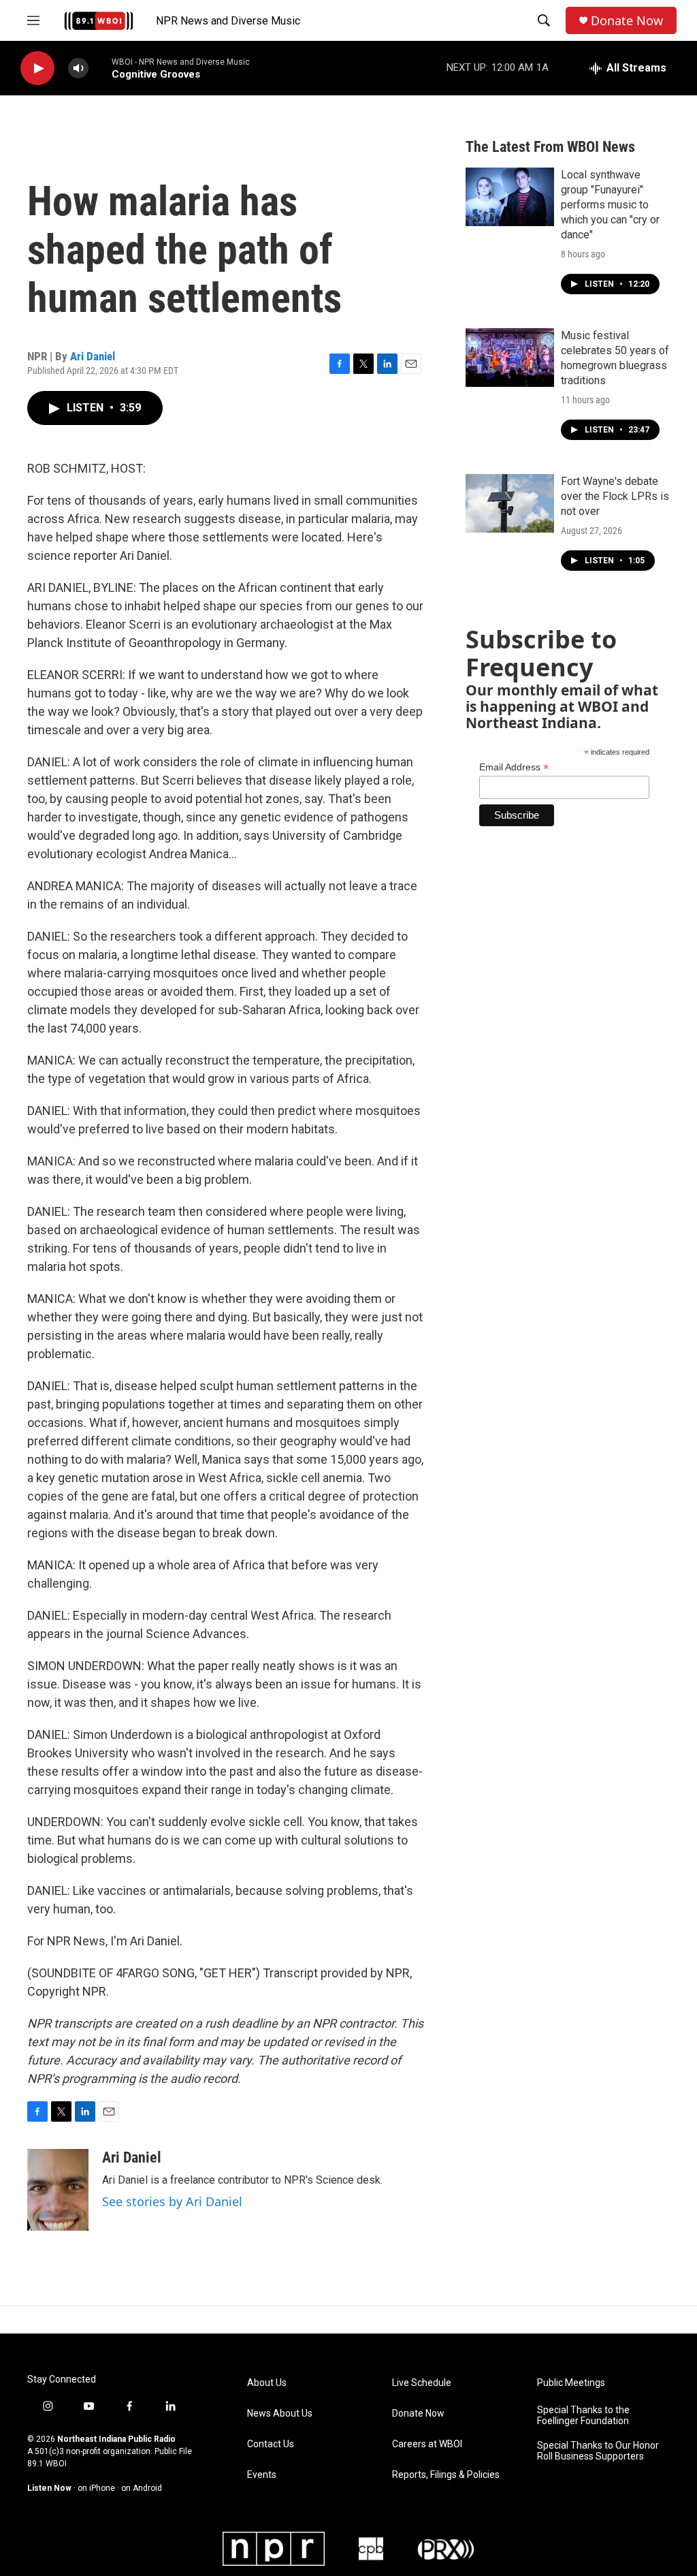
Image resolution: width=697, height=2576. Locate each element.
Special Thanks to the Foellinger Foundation (583, 2416)
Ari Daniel (93, 356)
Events (262, 2475)
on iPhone (96, 2488)
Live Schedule (422, 2383)
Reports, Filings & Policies (446, 2475)
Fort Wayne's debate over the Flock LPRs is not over (615, 496)
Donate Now (627, 21)
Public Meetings (571, 2383)
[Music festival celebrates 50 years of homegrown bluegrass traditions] (510, 358)
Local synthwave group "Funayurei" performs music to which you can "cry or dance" (610, 205)
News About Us (280, 2414)
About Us (267, 2383)
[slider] (100, 68)
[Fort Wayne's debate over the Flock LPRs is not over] (510, 503)
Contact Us (271, 2444)
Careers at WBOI (427, 2444)
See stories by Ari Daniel (172, 2201)
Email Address (514, 767)
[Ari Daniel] (58, 2190)
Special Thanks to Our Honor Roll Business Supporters (598, 2451)
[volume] (78, 68)
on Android (142, 2488)
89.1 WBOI (47, 2464)
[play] (37, 68)
